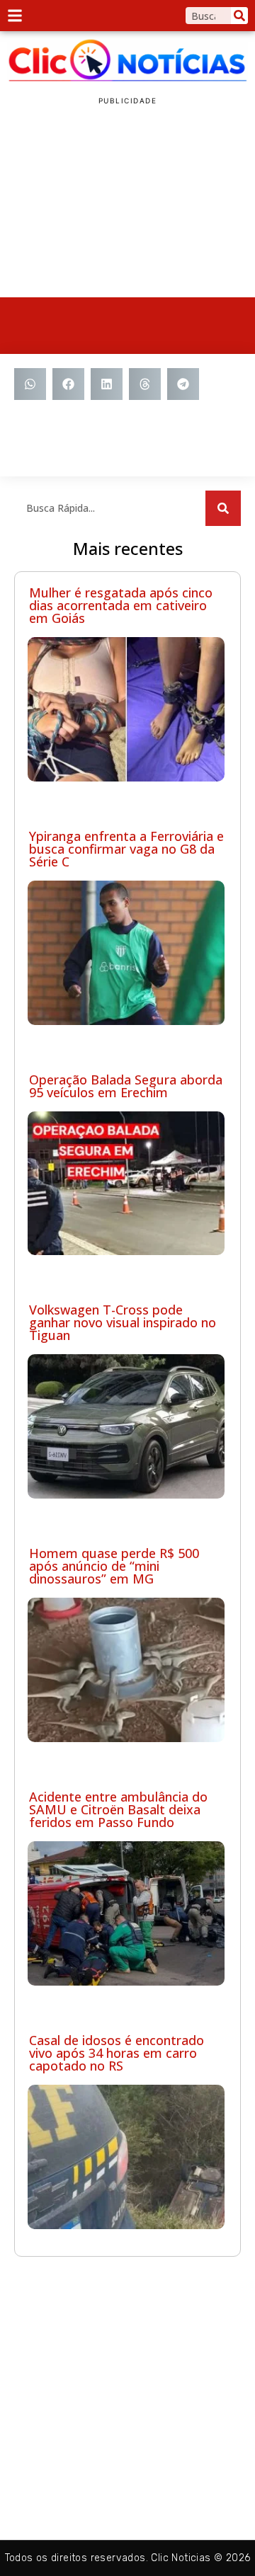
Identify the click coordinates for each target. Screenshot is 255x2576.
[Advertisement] (127, 202)
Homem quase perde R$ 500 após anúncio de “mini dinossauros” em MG (114, 1566)
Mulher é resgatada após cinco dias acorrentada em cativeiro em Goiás (121, 605)
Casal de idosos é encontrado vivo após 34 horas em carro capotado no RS (117, 2053)
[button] (30, 384)
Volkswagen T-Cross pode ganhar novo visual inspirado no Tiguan (123, 1322)
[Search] (239, 16)
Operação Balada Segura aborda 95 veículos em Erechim (126, 1086)
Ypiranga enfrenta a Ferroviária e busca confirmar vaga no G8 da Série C (126, 849)
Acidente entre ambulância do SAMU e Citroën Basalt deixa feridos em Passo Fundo (118, 1809)
